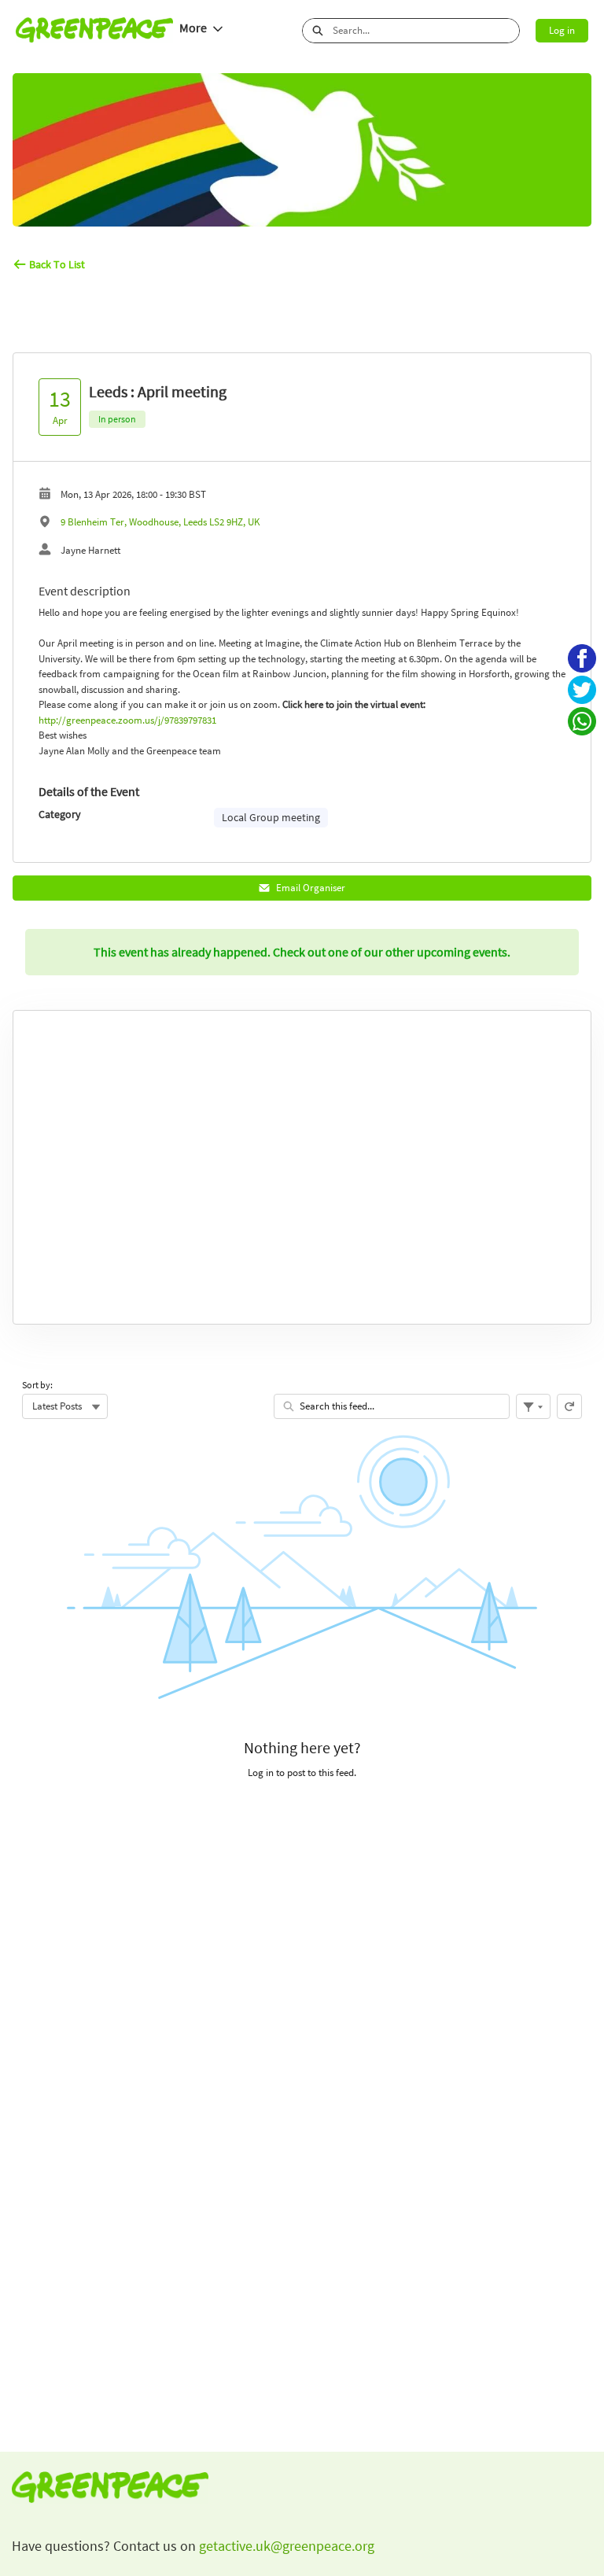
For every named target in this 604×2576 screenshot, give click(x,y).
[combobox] (426, 31)
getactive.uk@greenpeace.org (285, 2546)
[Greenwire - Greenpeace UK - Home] (94, 30)
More (193, 28)
